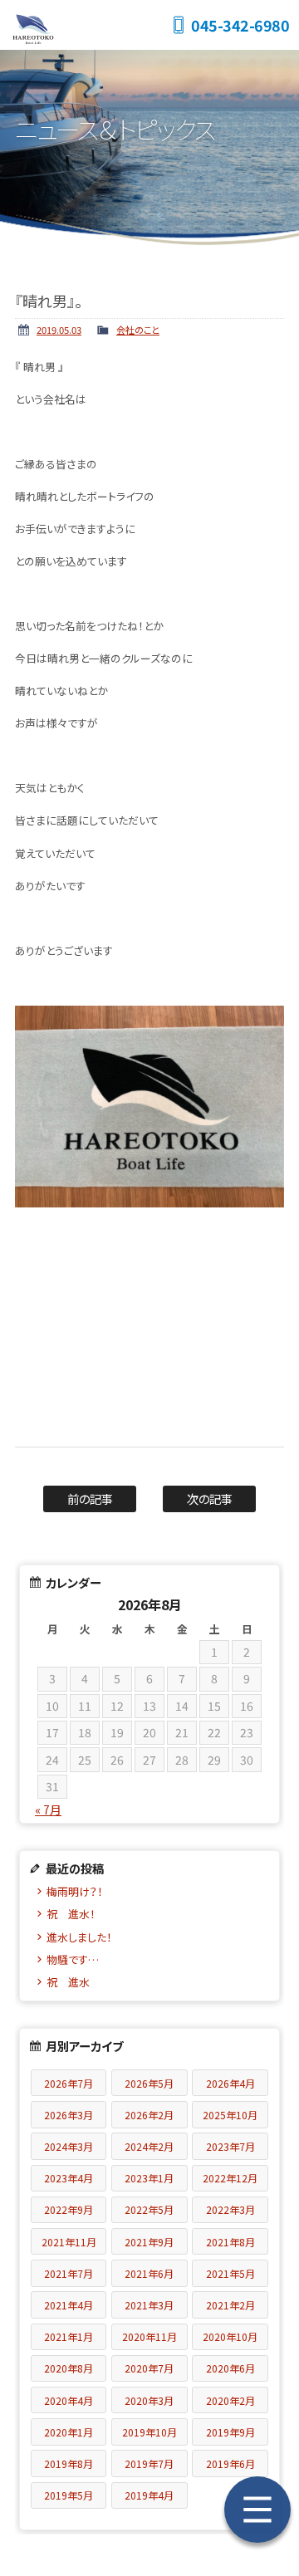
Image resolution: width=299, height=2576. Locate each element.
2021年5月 (230, 2273)
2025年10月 (230, 2115)
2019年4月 (149, 2495)
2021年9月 (149, 2242)
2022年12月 (230, 2178)
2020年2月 (230, 2400)
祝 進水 (74, 1982)
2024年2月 (149, 2146)
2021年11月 (69, 2242)
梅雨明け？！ (75, 1891)
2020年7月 (149, 2368)
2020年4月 (69, 2400)
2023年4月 (69, 2178)
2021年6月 (149, 2273)
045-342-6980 (240, 25)
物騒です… (73, 1959)
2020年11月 (149, 2336)
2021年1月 (69, 2336)
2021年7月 (69, 2273)
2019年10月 (149, 2432)
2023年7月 (230, 2146)
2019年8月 (69, 2463)
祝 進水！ (71, 1914)
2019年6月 (230, 2463)
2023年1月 (149, 2178)
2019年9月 (230, 2432)
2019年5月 (69, 2495)
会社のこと (138, 330)
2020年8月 (69, 2368)
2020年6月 (230, 2368)
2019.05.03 (59, 330)
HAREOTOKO (83, 25)
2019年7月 (149, 2463)
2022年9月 (69, 2209)
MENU (257, 2510)
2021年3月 (149, 2305)
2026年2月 (149, 2115)
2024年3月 (69, 2146)
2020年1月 (69, 2432)
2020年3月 (149, 2400)
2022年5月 (149, 2209)
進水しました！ (79, 1937)
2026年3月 (69, 2115)
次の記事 (210, 1499)
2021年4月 (69, 2305)
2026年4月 (230, 2083)
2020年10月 (230, 2336)
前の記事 (90, 1499)
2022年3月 (230, 2209)
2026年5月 (149, 2083)
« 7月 (48, 1810)
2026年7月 (69, 2083)
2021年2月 (230, 2305)
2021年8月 (230, 2242)
